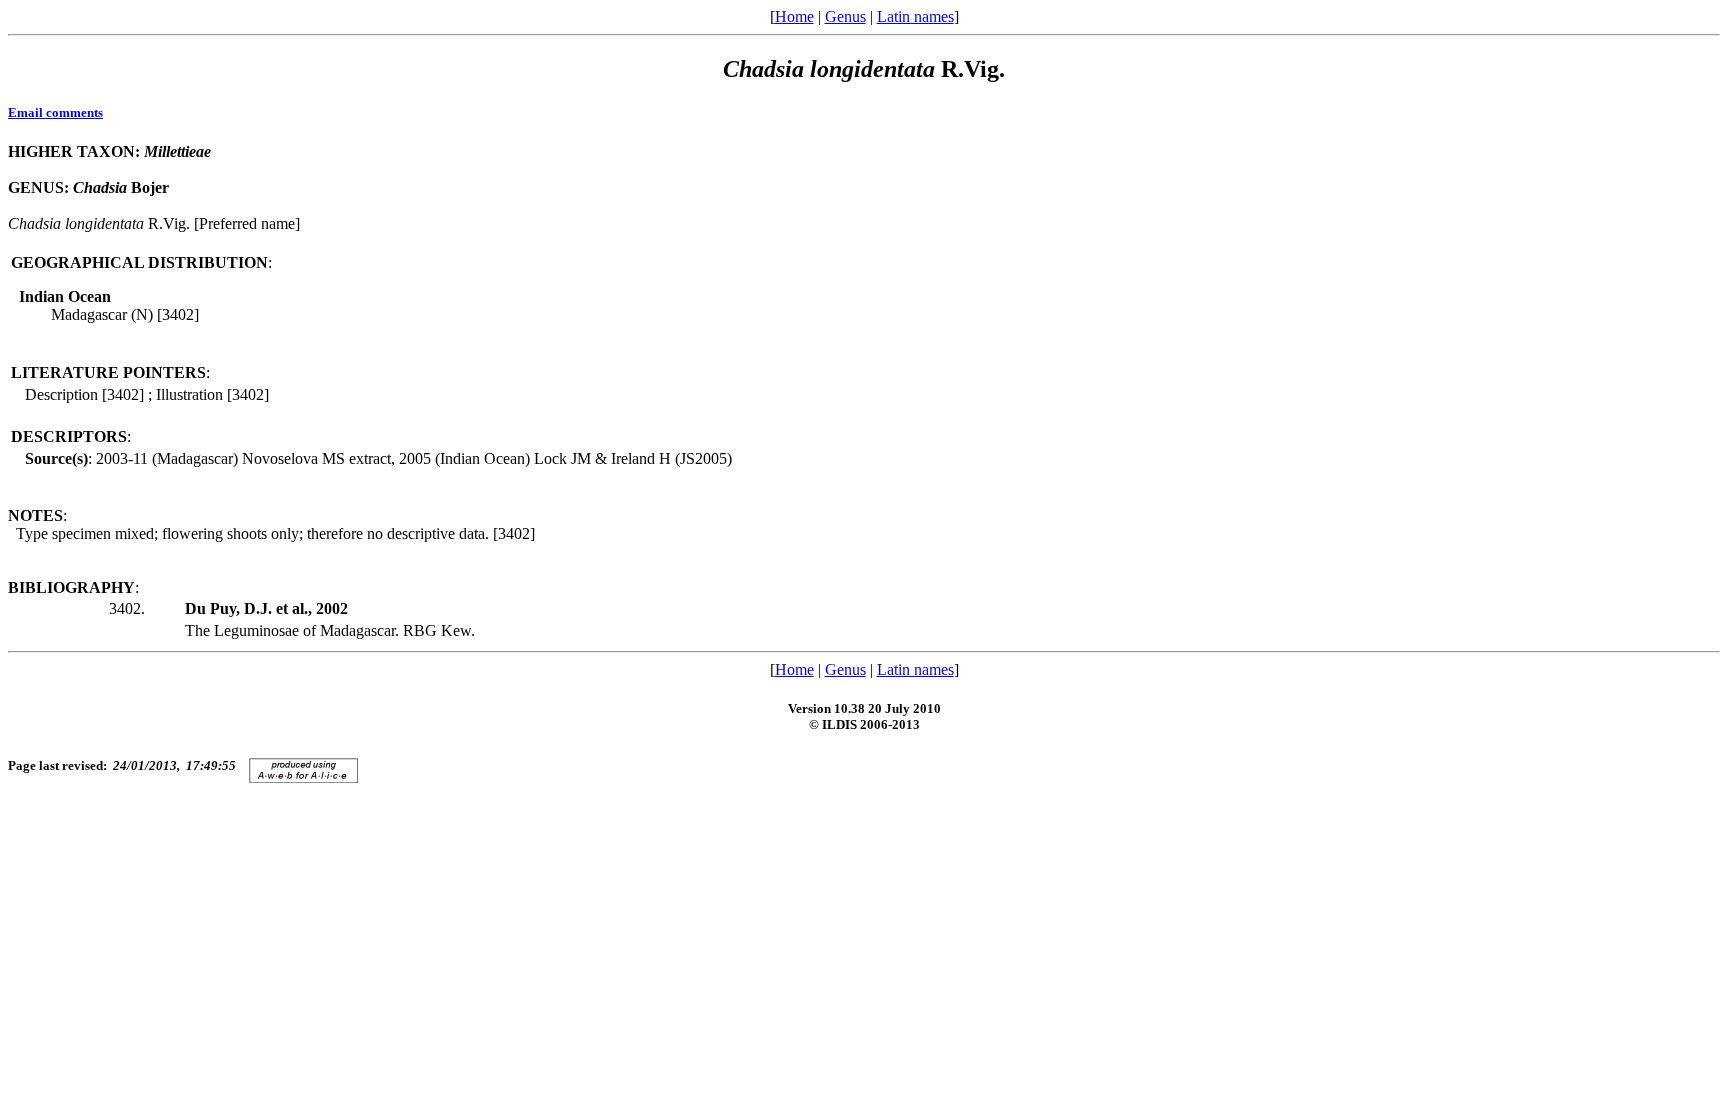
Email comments (55, 112)
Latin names (915, 16)
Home (794, 16)
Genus (845, 16)
